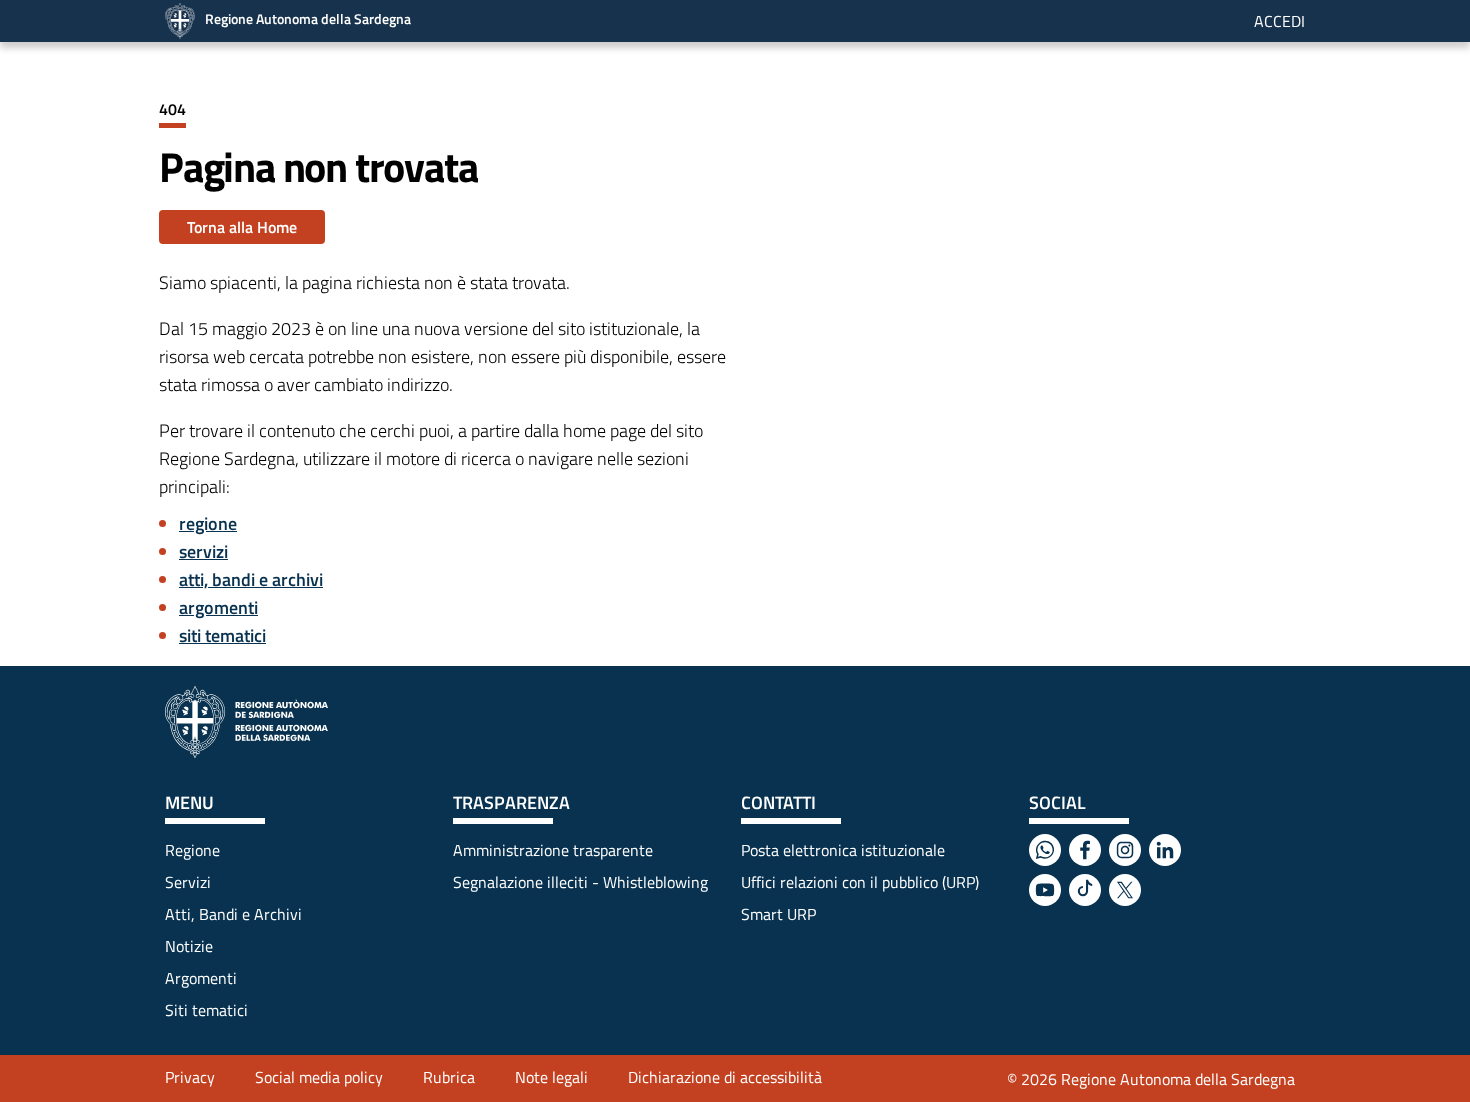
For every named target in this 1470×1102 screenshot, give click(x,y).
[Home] (246, 722)
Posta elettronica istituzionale (843, 850)
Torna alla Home (242, 227)
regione (208, 523)
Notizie (189, 946)
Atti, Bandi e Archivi (233, 914)
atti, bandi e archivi (251, 579)
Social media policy (319, 1077)
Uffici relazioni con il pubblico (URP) (860, 882)
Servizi (188, 882)
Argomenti (201, 978)
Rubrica (449, 1077)
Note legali (551, 1077)
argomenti (218, 607)
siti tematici (222, 635)
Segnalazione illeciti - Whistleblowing (580, 882)
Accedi (1279, 21)
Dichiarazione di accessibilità (725, 1077)
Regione (192, 850)
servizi (203, 551)
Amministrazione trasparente (553, 850)
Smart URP (778, 914)
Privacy (190, 1077)
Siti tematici (206, 1010)
